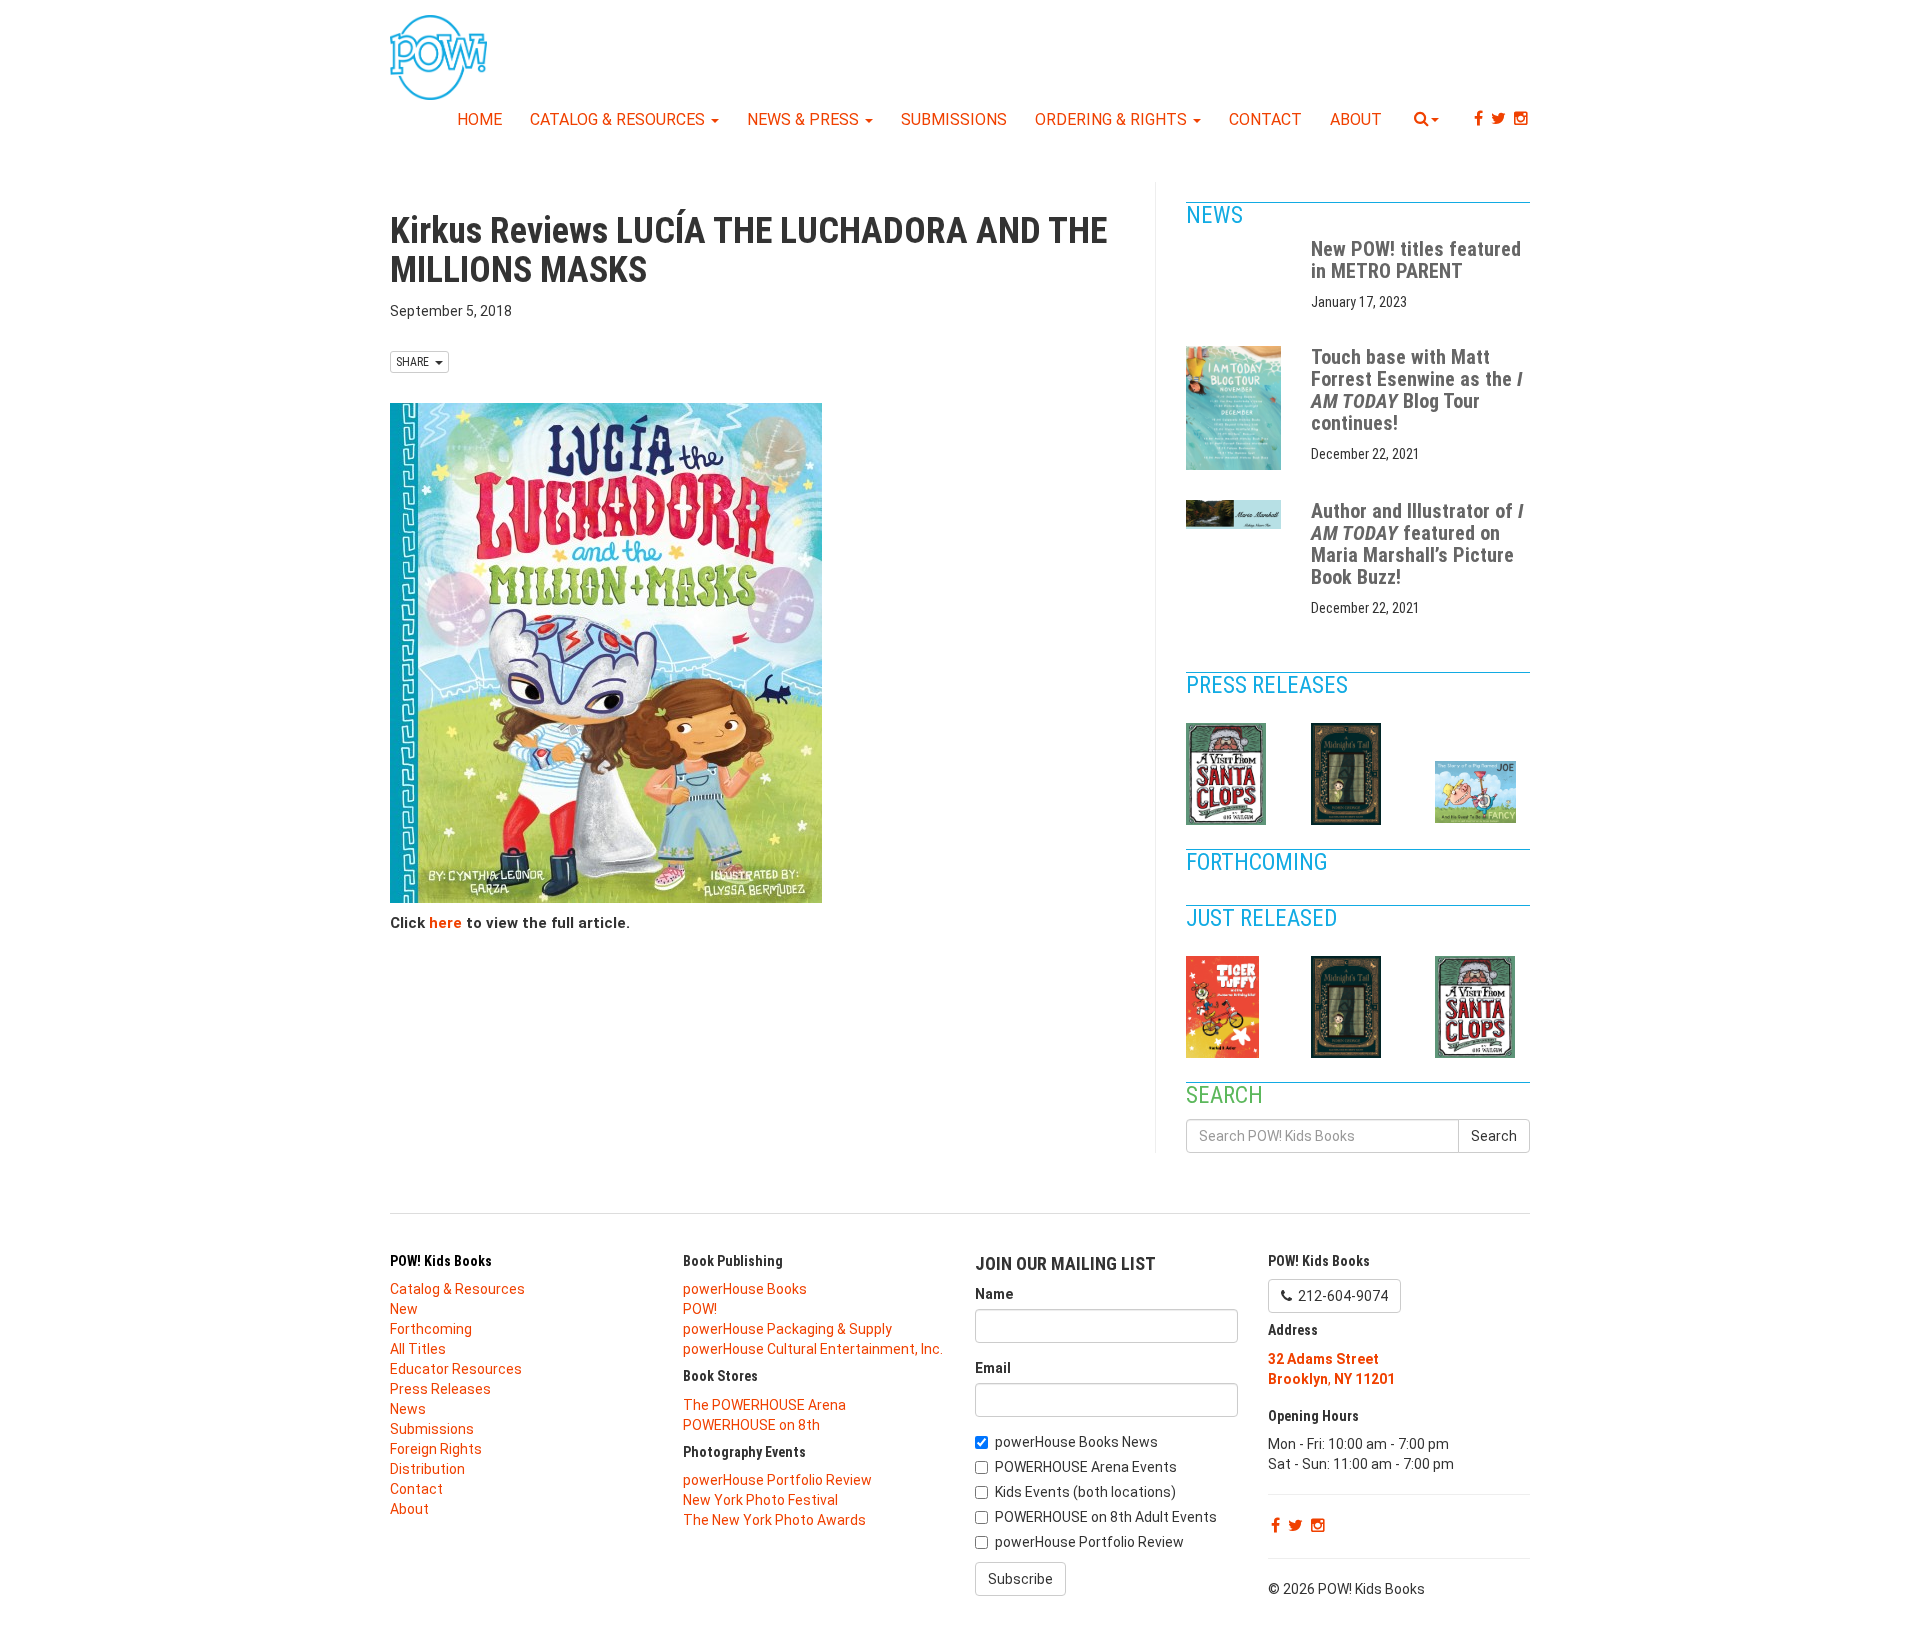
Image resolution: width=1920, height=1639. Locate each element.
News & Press (805, 119)
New (404, 1309)
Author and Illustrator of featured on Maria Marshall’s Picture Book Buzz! (1417, 544)
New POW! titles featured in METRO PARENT (1416, 260)
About (1356, 119)
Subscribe (1020, 1579)
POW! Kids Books (441, 1261)
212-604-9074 (1340, 1296)
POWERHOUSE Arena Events (1086, 1467)
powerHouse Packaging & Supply (787, 1329)
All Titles (418, 1349)
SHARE (415, 362)
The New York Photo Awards (774, 1520)
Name (994, 1294)
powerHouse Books (745, 1289)
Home (479, 119)
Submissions (954, 119)
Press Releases (1269, 685)
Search (1494, 1136)
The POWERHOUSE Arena (764, 1405)
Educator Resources (456, 1369)
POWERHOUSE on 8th (751, 1425)
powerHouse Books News (1076, 1442)
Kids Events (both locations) (1085, 1492)
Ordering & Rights (1113, 119)
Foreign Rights (436, 1449)
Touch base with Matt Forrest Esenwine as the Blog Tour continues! (1416, 390)
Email (993, 1368)
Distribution (427, 1469)
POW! (700, 1309)
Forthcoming (1259, 862)
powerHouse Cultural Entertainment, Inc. (813, 1349)
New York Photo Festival (760, 1500)
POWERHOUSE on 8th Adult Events (1106, 1517)
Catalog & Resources (619, 119)
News (1217, 215)
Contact (1265, 119)
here (445, 923)
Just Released (1264, 918)
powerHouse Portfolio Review (777, 1480)
